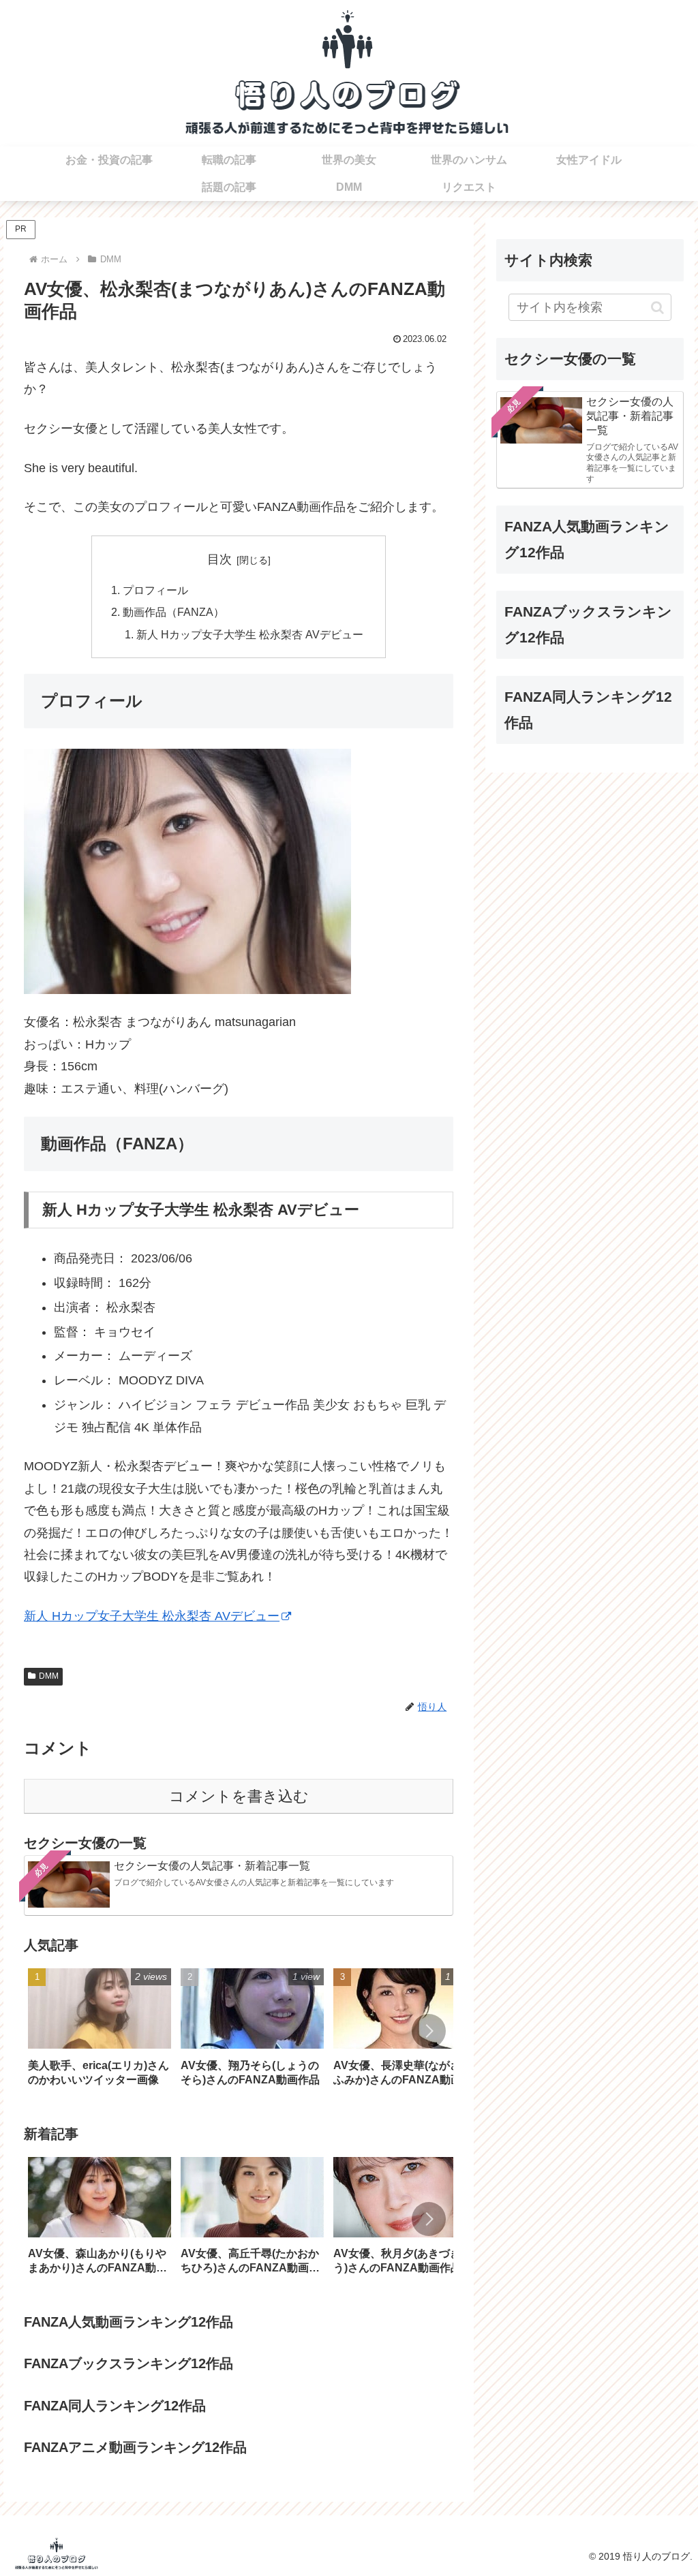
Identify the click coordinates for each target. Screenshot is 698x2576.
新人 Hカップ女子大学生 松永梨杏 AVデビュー (250, 634)
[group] (100, 2032)
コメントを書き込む (239, 1796)
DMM (49, 1676)
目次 (219, 559)
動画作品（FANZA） (173, 612)
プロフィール (155, 590)
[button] (429, 2031)
